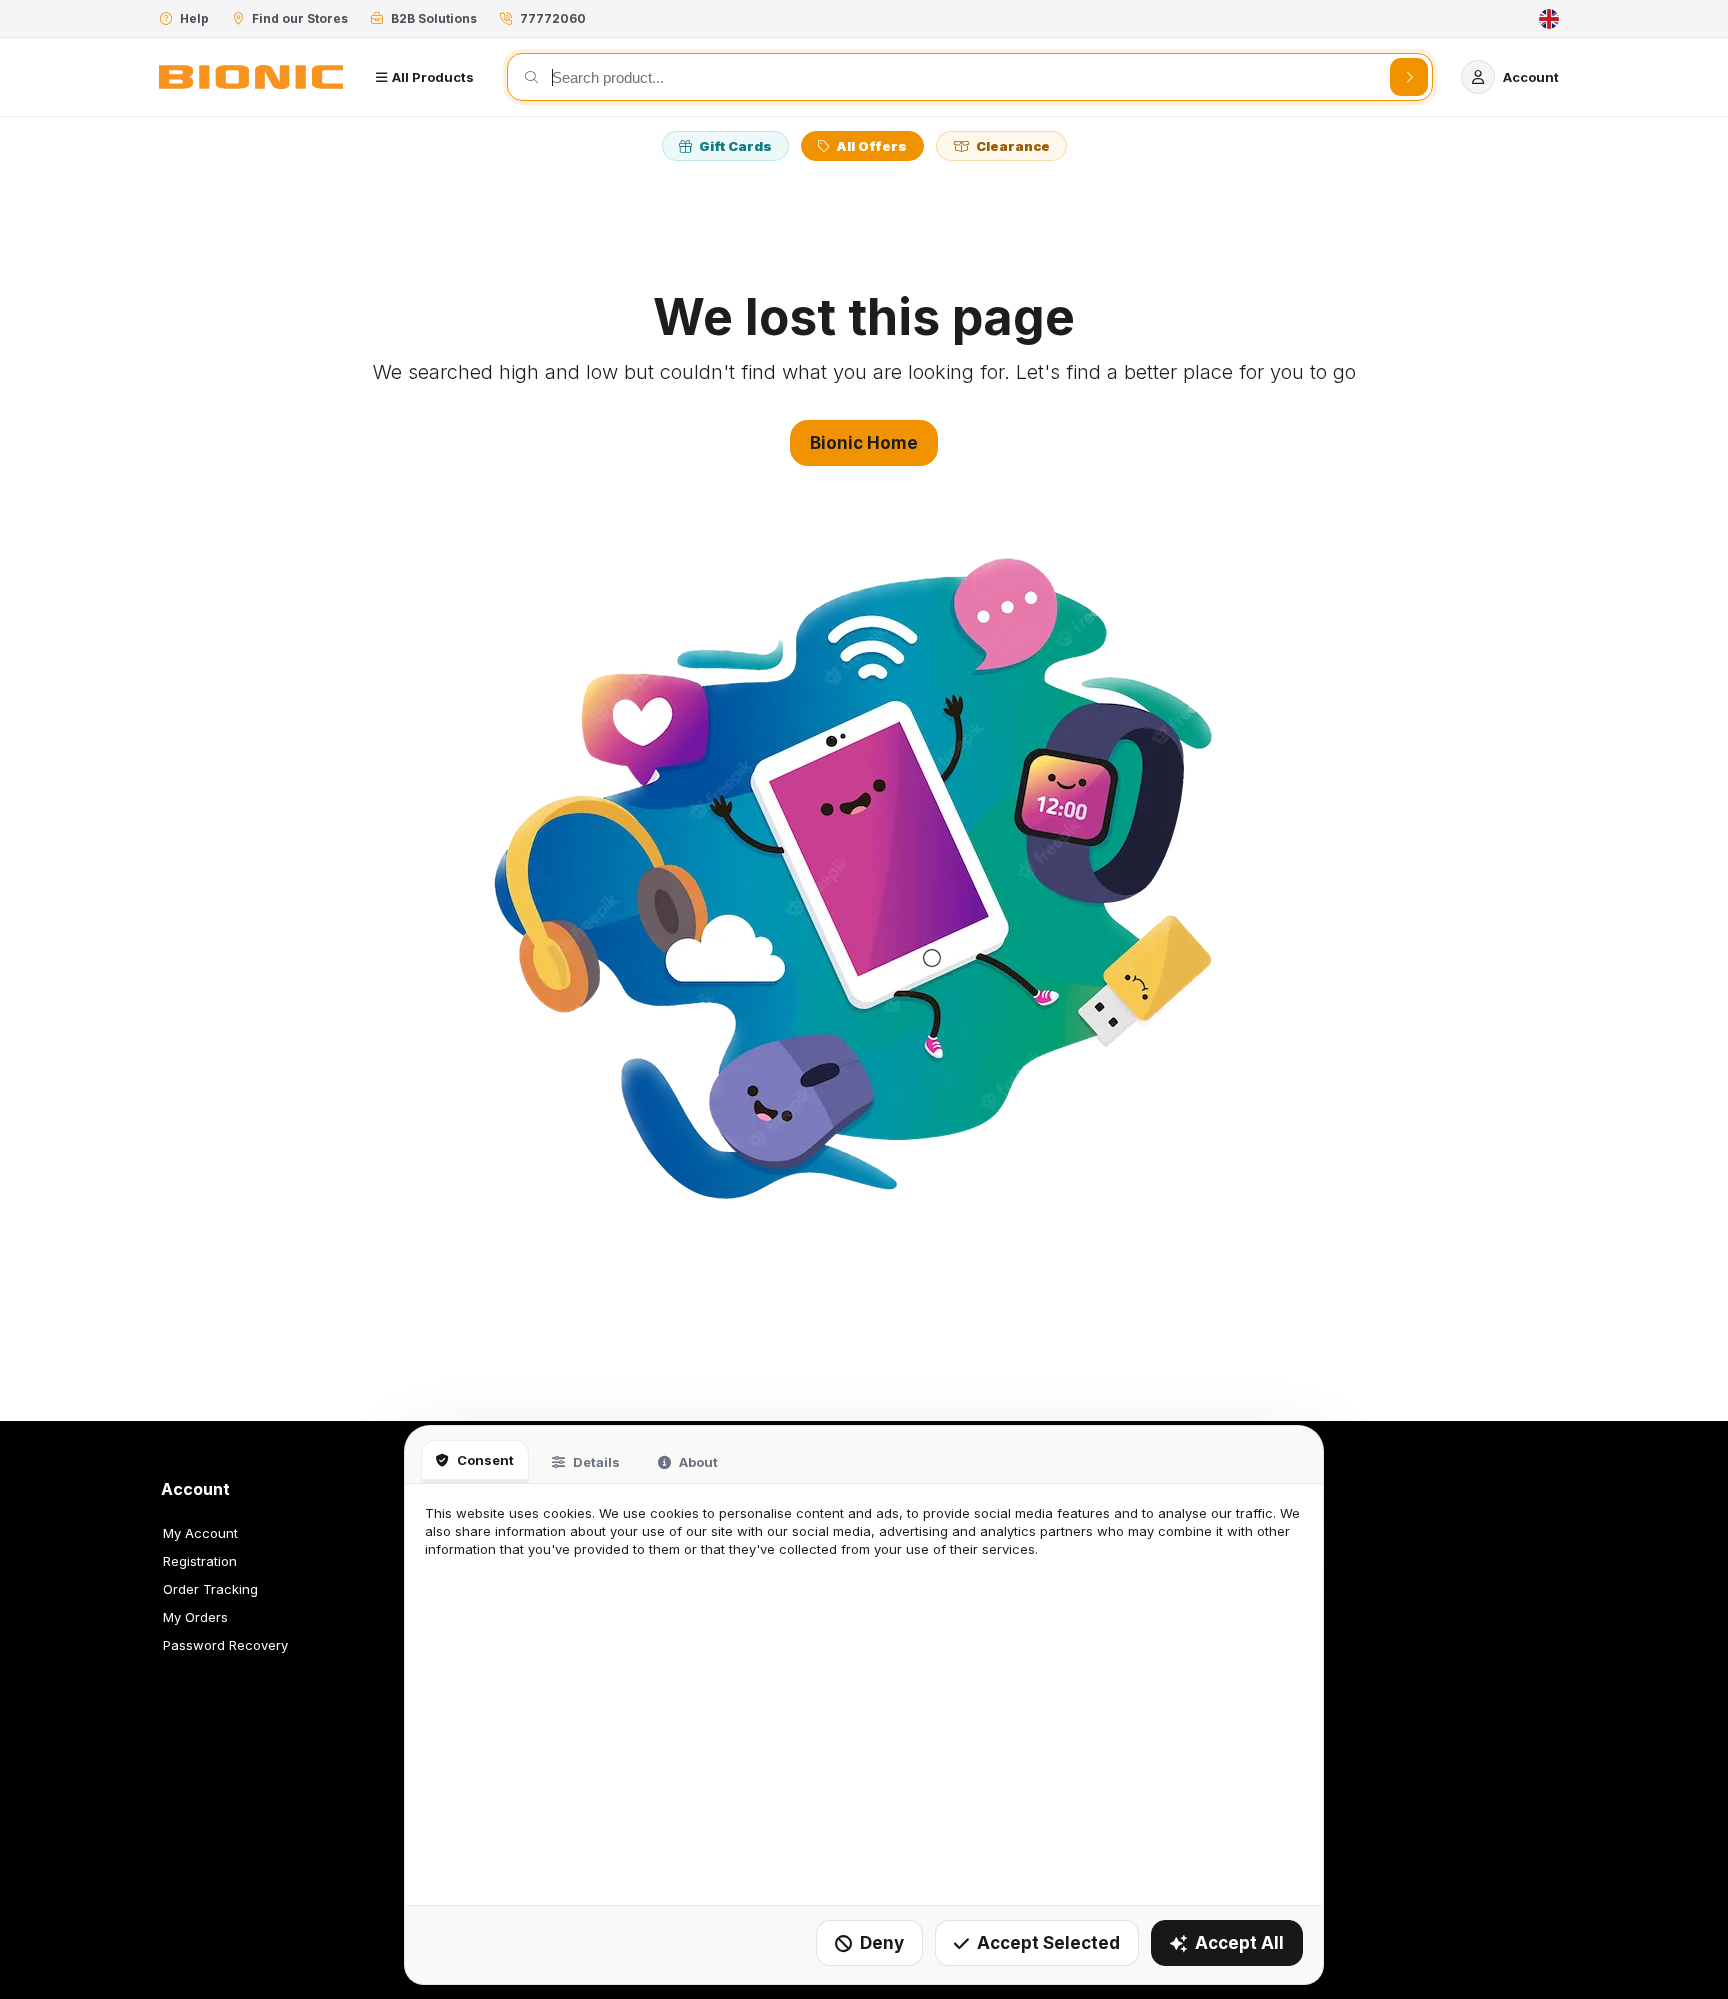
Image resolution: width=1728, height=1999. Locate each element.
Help (194, 18)
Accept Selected (1048, 1943)
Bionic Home (864, 443)
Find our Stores (300, 18)
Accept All (1239, 1943)
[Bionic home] (251, 77)
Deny (882, 1943)
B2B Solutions (434, 18)
